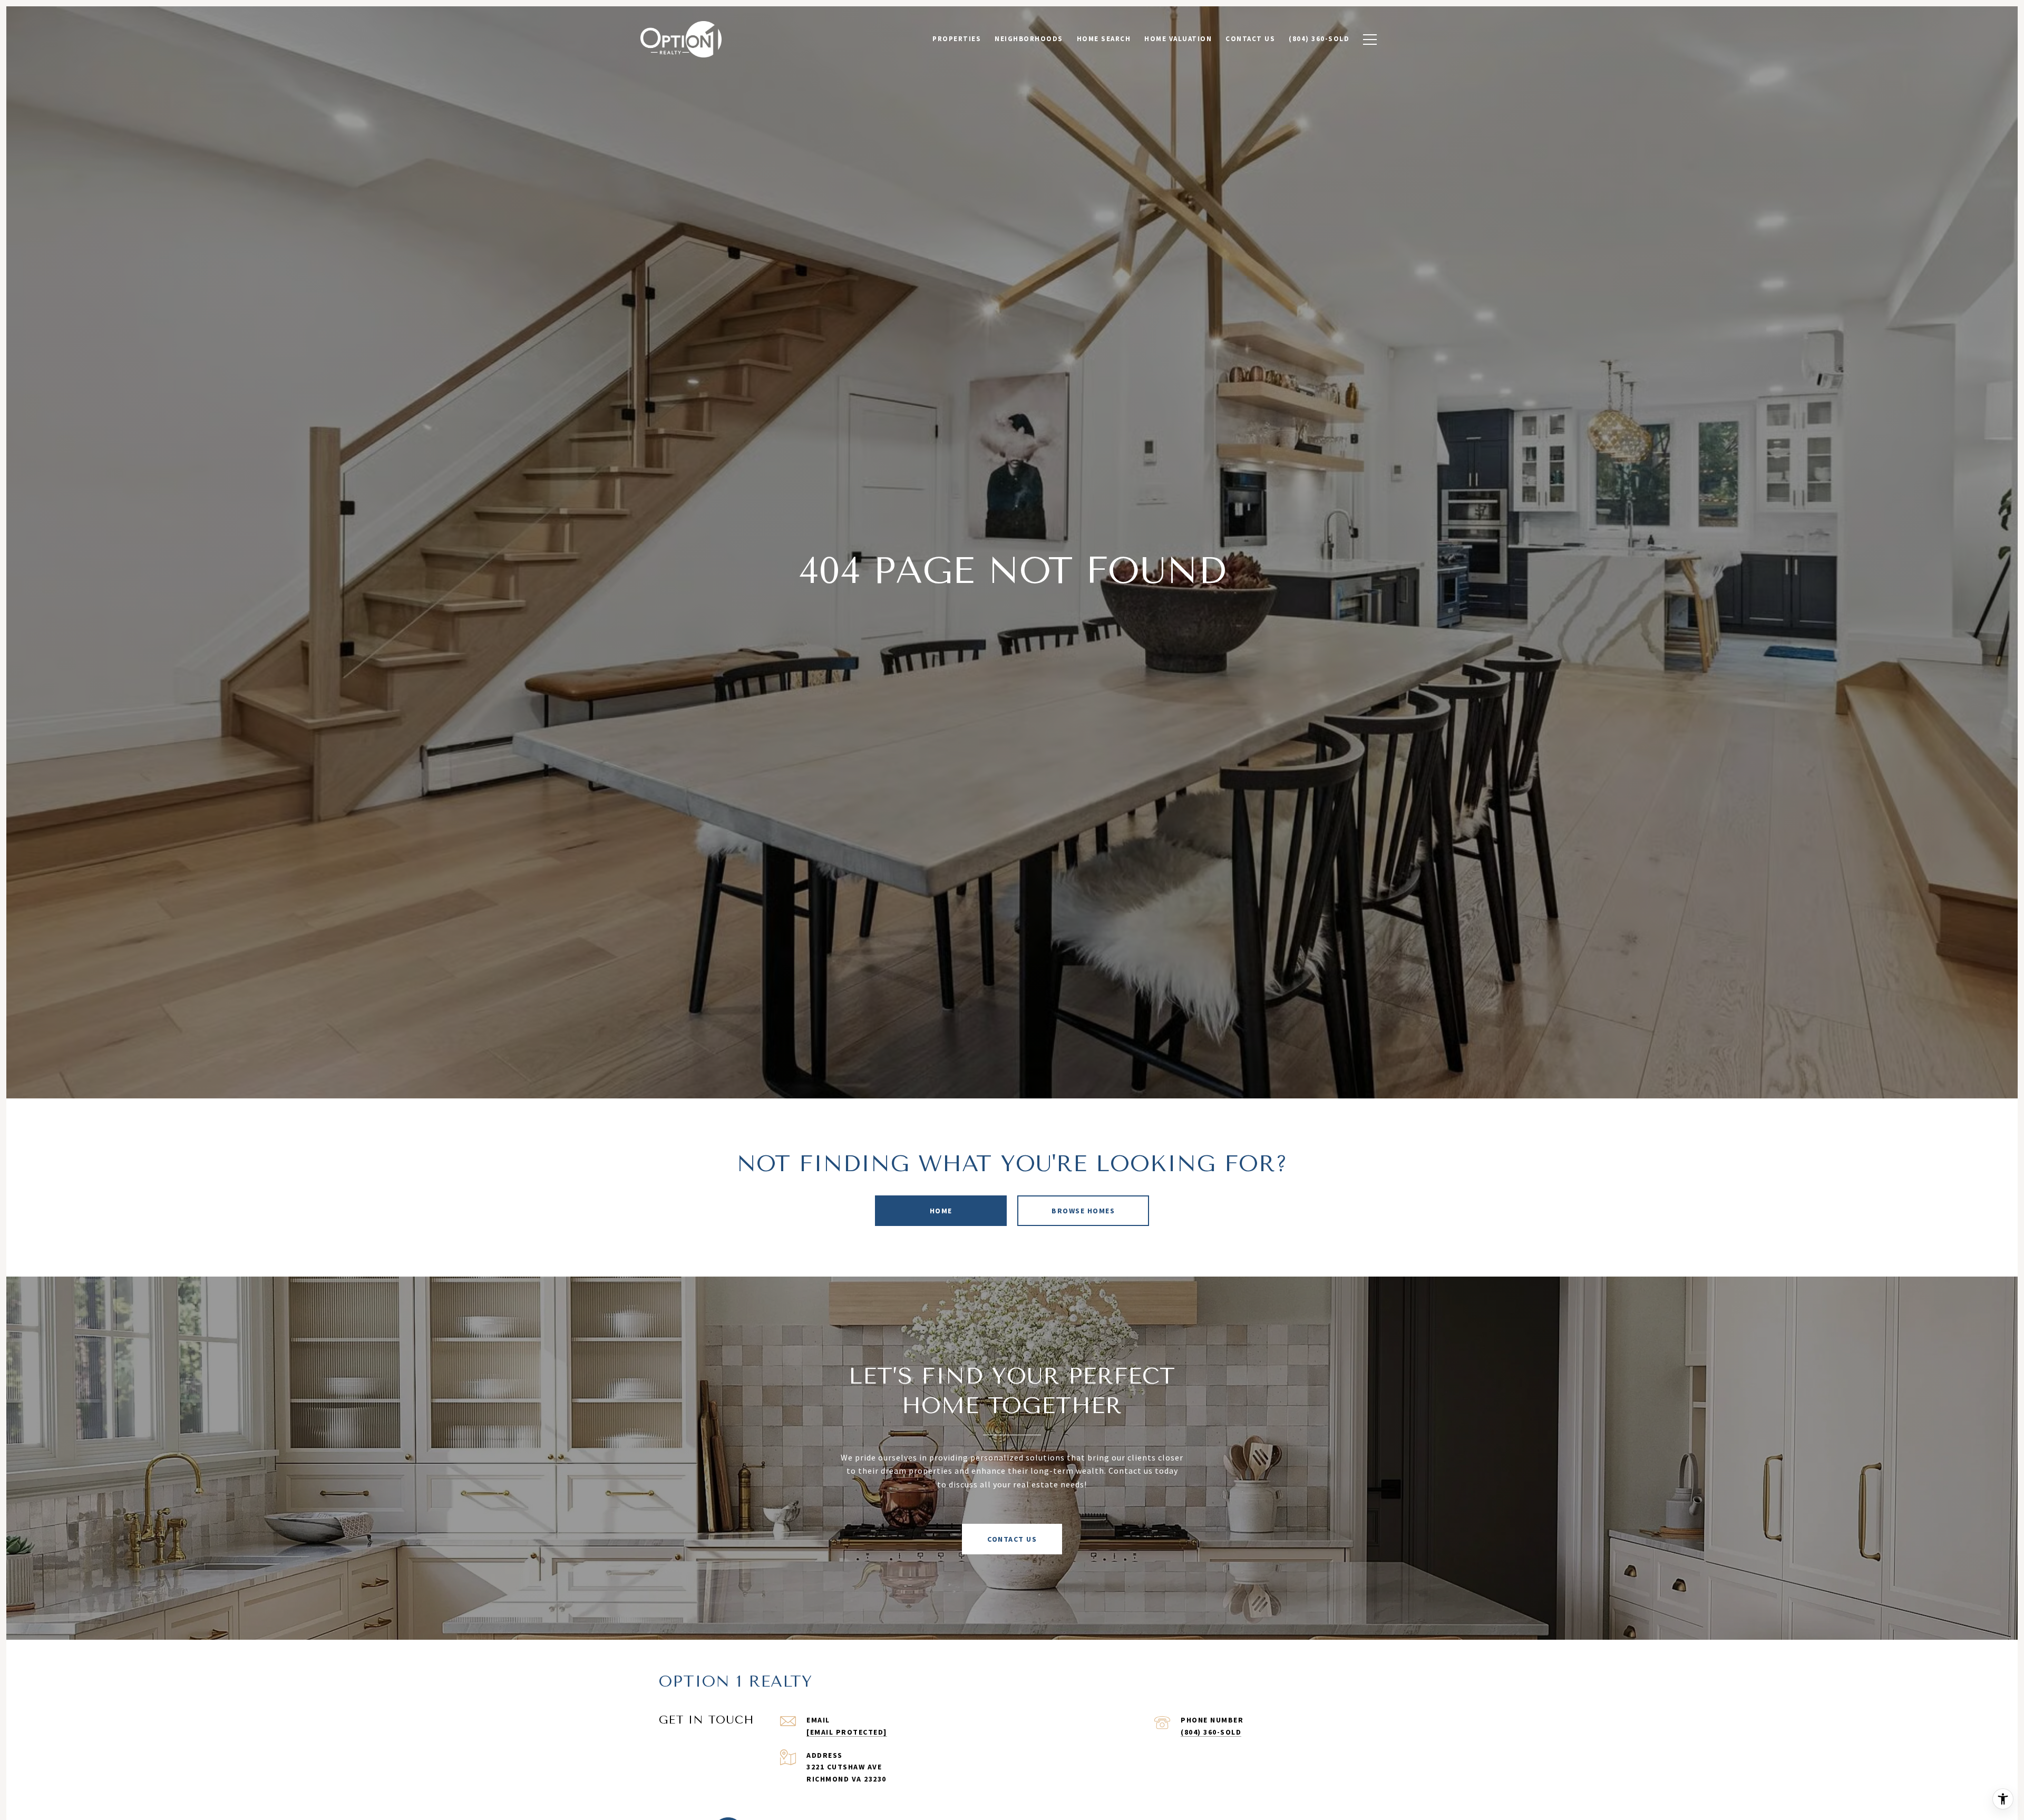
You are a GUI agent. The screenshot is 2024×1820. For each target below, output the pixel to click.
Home (941, 1211)
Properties (957, 39)
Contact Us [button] (1012, 1539)
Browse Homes (1083, 1211)
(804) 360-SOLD (1211, 1732)
